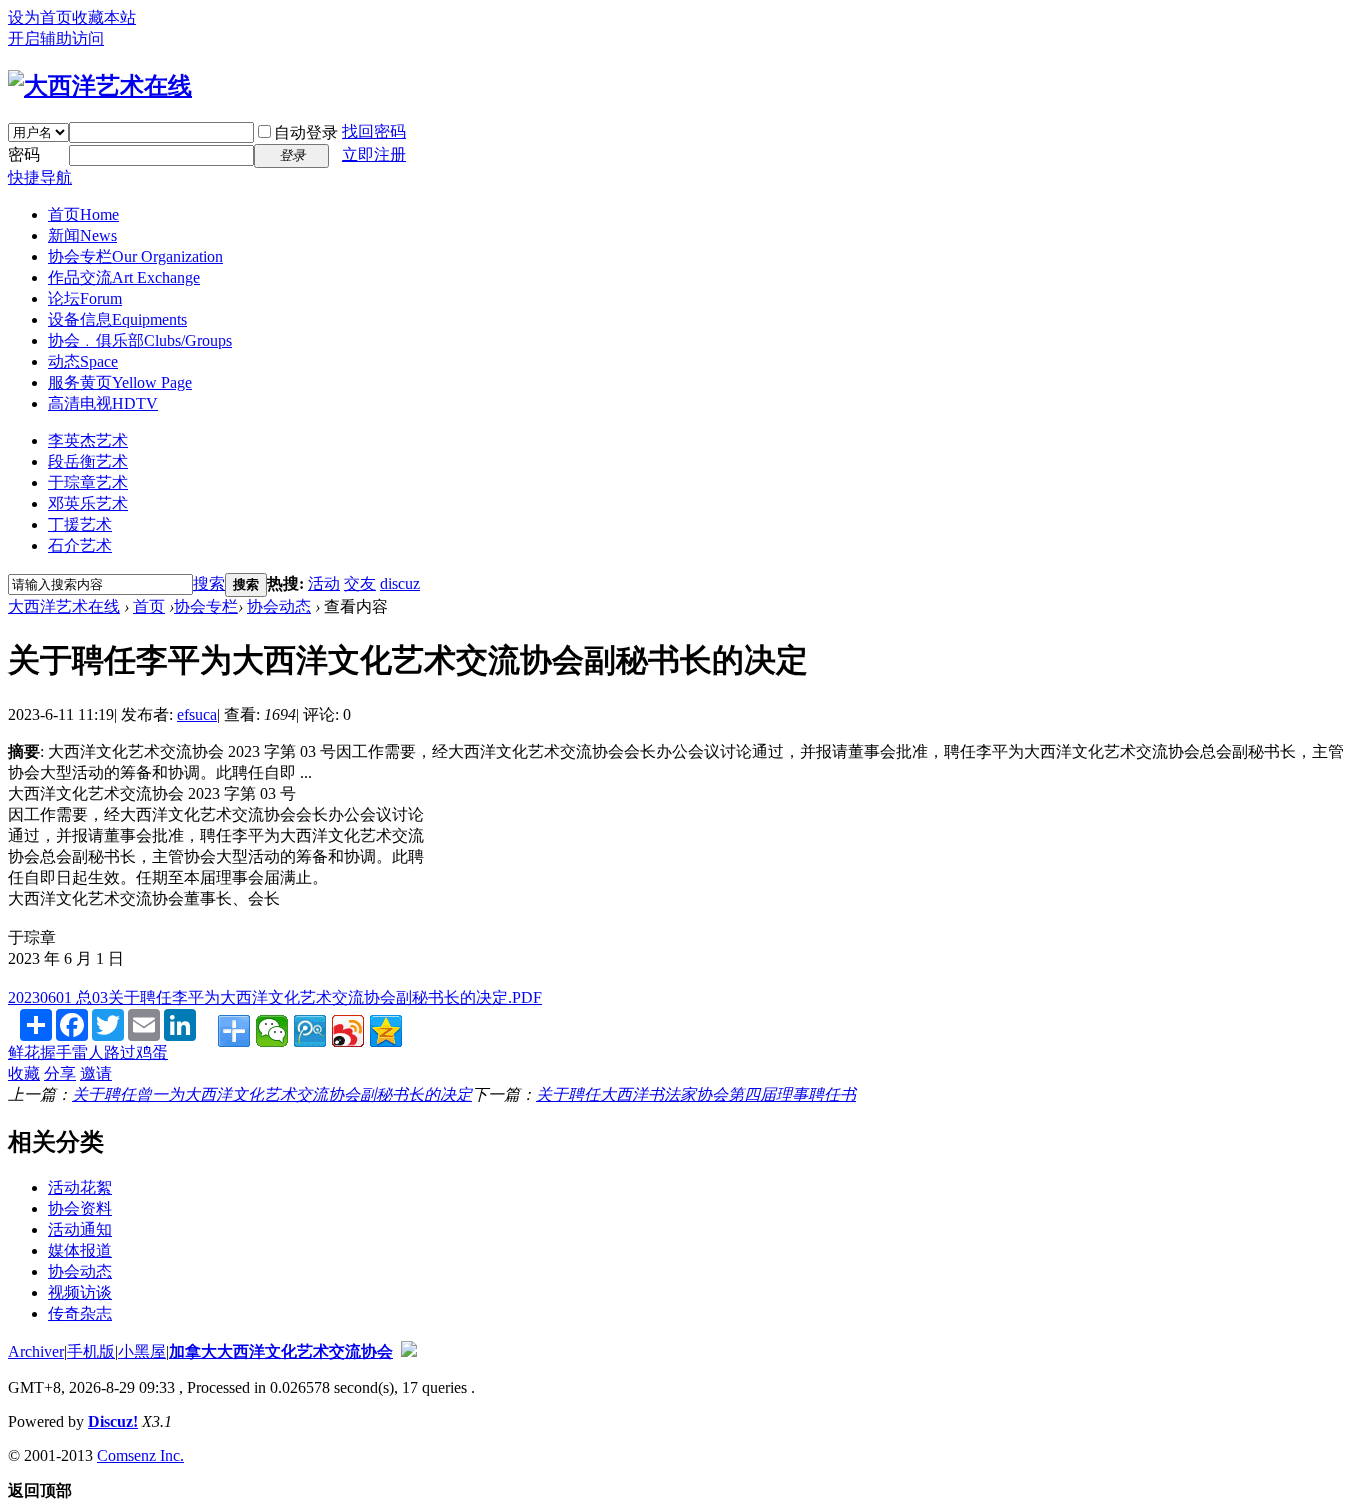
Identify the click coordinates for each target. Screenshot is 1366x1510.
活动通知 (80, 1229)
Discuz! (113, 1421)
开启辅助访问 (56, 38)
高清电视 (103, 403)
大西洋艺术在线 (64, 606)
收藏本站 (104, 17)
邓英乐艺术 (88, 503)
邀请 (96, 1073)
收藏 (24, 1073)
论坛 (85, 298)
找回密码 (374, 131)
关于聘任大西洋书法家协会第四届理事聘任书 (696, 1094)
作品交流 (124, 277)
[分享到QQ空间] (386, 1031)
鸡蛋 (152, 1052)
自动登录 (306, 132)
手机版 (91, 1351)
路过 (120, 1052)
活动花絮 (80, 1187)
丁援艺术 (80, 524)
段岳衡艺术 (88, 461)
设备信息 (117, 319)
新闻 (82, 235)
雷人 (88, 1052)
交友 (360, 583)
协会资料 (80, 1208)
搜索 (209, 583)
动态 (83, 361)
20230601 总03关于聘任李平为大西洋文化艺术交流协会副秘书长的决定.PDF (275, 997)
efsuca (197, 714)
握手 (56, 1052)
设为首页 (40, 17)
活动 (324, 583)
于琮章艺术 (88, 482)
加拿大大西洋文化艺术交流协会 (281, 1351)
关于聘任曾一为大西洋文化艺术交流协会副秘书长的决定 (272, 1094)
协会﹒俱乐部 (140, 340)
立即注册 (374, 154)
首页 (83, 214)
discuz (400, 583)
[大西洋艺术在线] (100, 86)
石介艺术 (80, 545)
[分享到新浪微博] (348, 1031)
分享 (60, 1073)
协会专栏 (135, 256)
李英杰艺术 (88, 440)
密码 (24, 154)
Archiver (36, 1351)
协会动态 (279, 606)
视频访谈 (80, 1292)
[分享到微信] (272, 1031)
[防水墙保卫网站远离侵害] (409, 1351)
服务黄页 (120, 382)
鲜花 (24, 1052)
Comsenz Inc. (140, 1455)
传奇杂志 (80, 1313)
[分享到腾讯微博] (310, 1031)
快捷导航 (40, 177)
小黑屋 (142, 1351)
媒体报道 (80, 1250)
